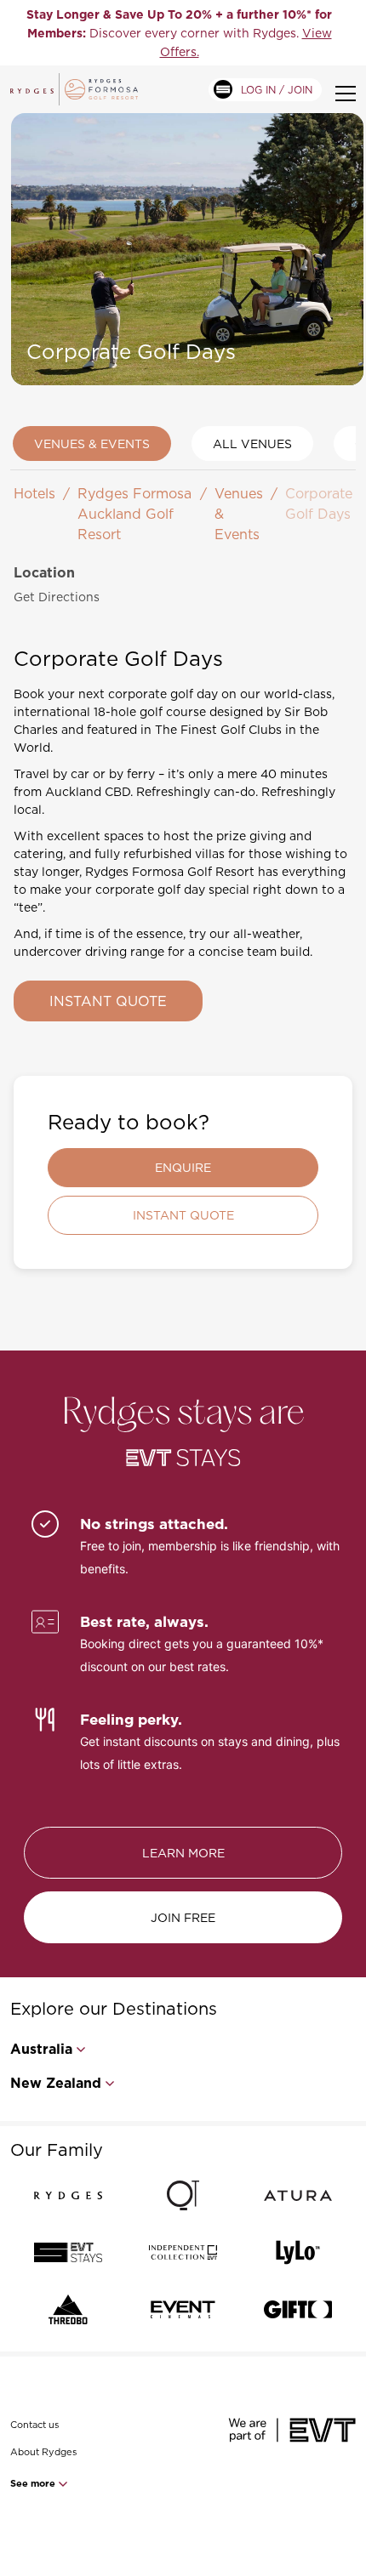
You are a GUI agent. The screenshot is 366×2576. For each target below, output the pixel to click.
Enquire (183, 1167)
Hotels (34, 493)
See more (34, 2483)
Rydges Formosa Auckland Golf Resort (134, 514)
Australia (41, 2049)
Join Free (183, 1917)
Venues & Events (92, 444)
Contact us (34, 2425)
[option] (179, 33)
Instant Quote (108, 1001)
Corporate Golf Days (319, 503)
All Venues (252, 444)
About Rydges (43, 2452)
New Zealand (56, 2083)
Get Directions (57, 597)
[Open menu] (346, 94)
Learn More (183, 1853)
